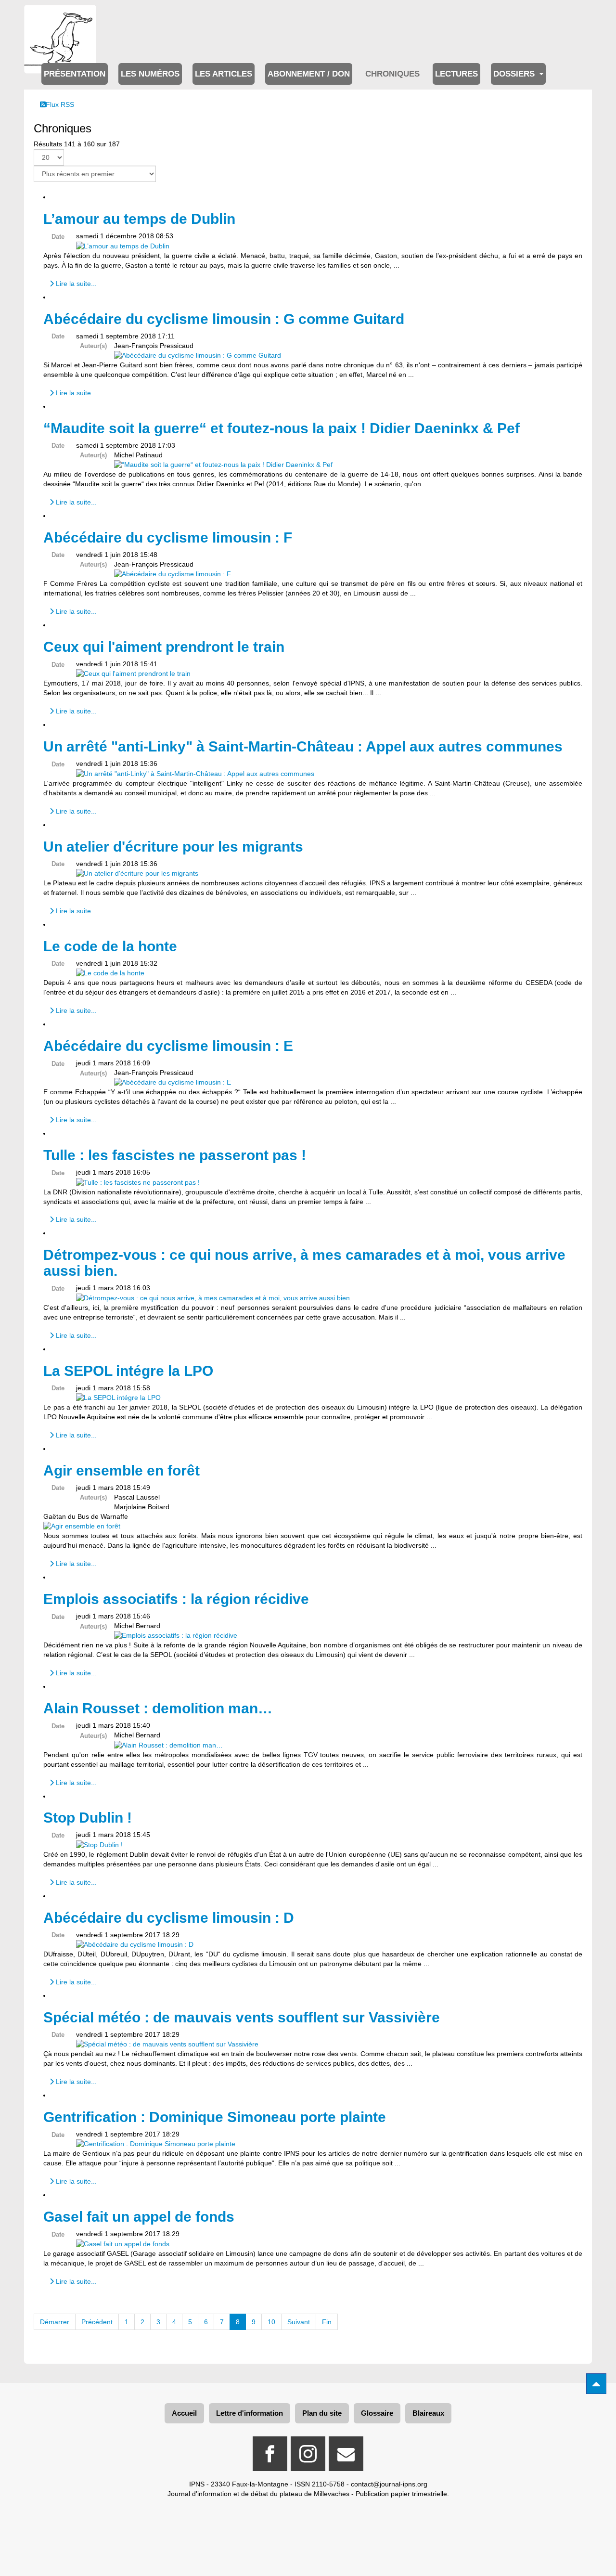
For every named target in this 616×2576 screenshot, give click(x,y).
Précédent (97, 2322)
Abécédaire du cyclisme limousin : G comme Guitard (224, 319)
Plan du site (322, 2413)
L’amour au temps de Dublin (139, 219)
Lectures (456, 74)
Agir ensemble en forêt (122, 1470)
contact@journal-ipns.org (389, 2484)
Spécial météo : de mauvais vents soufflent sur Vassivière (242, 2017)
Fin (327, 2322)
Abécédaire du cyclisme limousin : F (168, 537)
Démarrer (55, 2322)
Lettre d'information (250, 2413)
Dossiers (515, 74)
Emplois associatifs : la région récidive (176, 1599)
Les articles (224, 74)
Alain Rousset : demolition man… (158, 1708)
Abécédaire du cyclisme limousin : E (168, 1046)
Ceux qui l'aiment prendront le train (164, 647)
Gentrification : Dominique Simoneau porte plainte (215, 2117)
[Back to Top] (596, 2384)
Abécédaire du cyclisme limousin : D (169, 1918)
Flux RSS (60, 104)
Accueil (184, 2413)
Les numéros (150, 74)
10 (271, 2322)
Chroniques (392, 74)
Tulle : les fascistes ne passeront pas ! (175, 1155)
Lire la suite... (75, 284)
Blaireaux (428, 2413)
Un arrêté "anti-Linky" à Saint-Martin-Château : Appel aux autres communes (303, 746)
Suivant (299, 2322)
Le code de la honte (110, 946)
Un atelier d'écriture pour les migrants (173, 847)
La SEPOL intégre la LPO (128, 1371)
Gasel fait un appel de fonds (139, 2217)
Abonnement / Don (309, 74)
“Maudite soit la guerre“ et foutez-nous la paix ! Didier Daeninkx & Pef (282, 428)
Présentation (75, 74)
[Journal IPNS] (60, 18)
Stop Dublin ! (88, 1818)
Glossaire (377, 2413)
